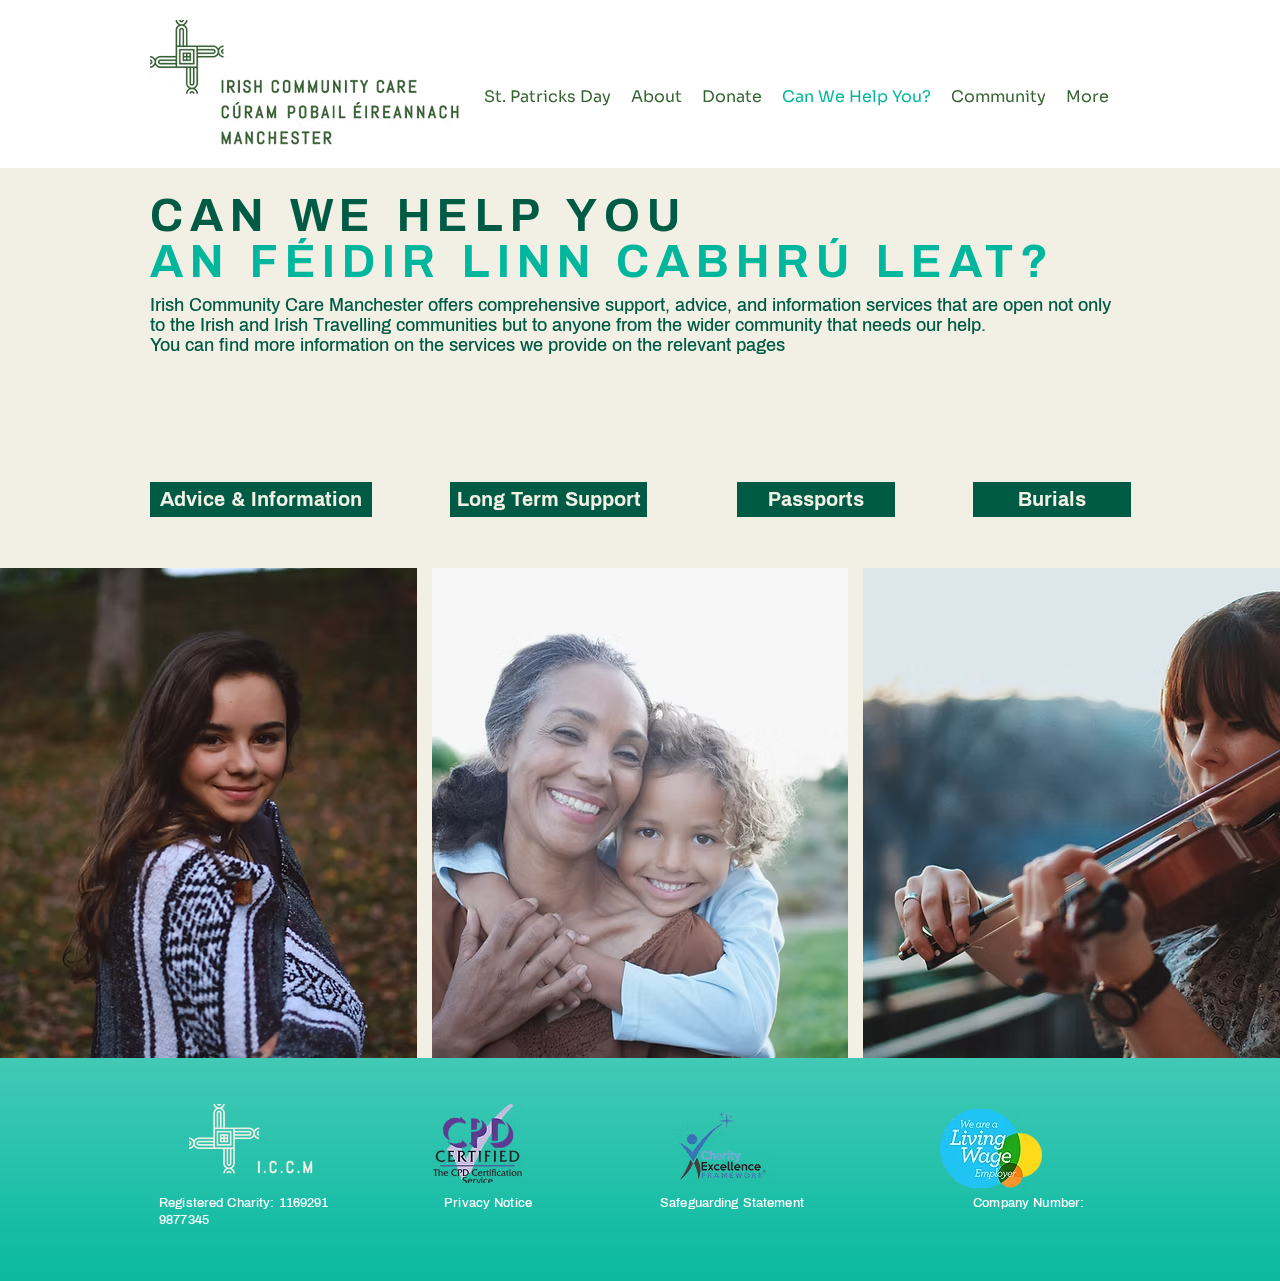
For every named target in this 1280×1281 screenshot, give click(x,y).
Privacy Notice (488, 1203)
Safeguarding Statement (732, 1203)
